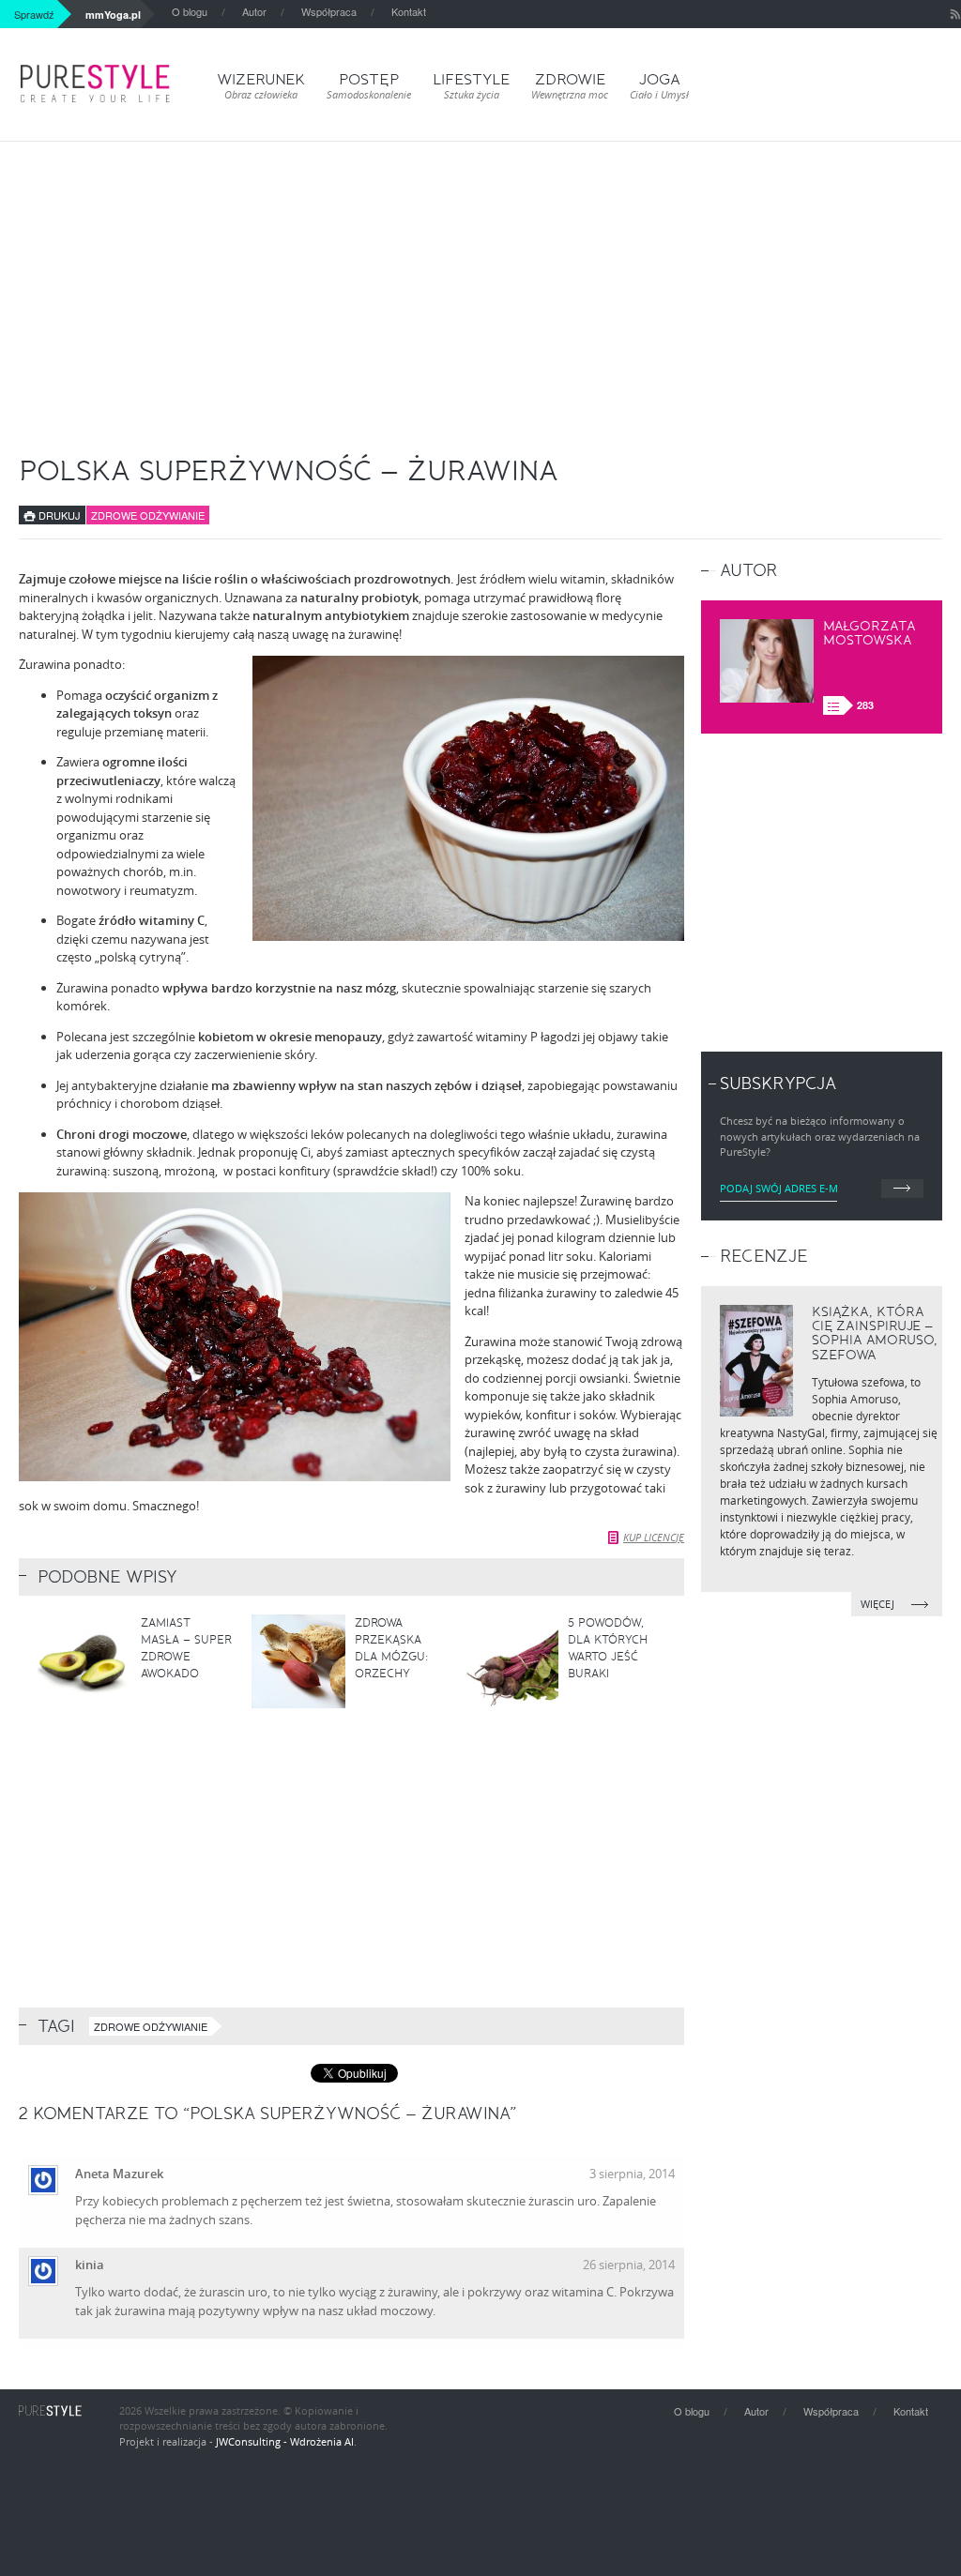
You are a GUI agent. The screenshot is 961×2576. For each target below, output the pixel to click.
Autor (254, 11)
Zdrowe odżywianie (148, 515)
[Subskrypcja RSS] (955, 14)
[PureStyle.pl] (95, 83)
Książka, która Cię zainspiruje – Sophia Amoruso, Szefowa (875, 1333)
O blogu (190, 11)
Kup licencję (654, 1537)
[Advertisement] (480, 282)
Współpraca (329, 11)
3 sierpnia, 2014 (632, 2174)
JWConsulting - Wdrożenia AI (285, 2441)
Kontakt (409, 11)
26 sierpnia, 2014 (629, 2265)
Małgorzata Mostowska (869, 633)
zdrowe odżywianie (151, 2026)
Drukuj (58, 515)
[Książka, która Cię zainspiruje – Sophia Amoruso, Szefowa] (756, 1361)
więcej (879, 1604)
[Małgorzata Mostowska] (767, 661)
